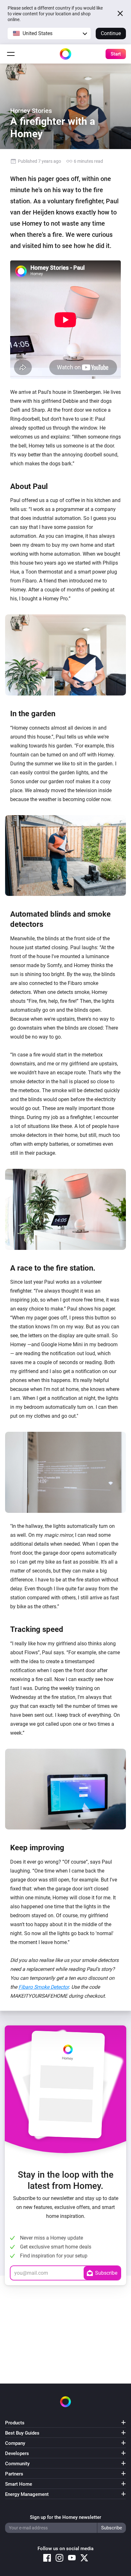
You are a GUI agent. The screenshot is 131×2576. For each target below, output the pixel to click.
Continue (111, 33)
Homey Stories (31, 111)
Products (15, 2423)
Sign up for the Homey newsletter (65, 2517)
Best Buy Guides (22, 2433)
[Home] (65, 54)
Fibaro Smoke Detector (44, 1987)
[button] (49, 34)
